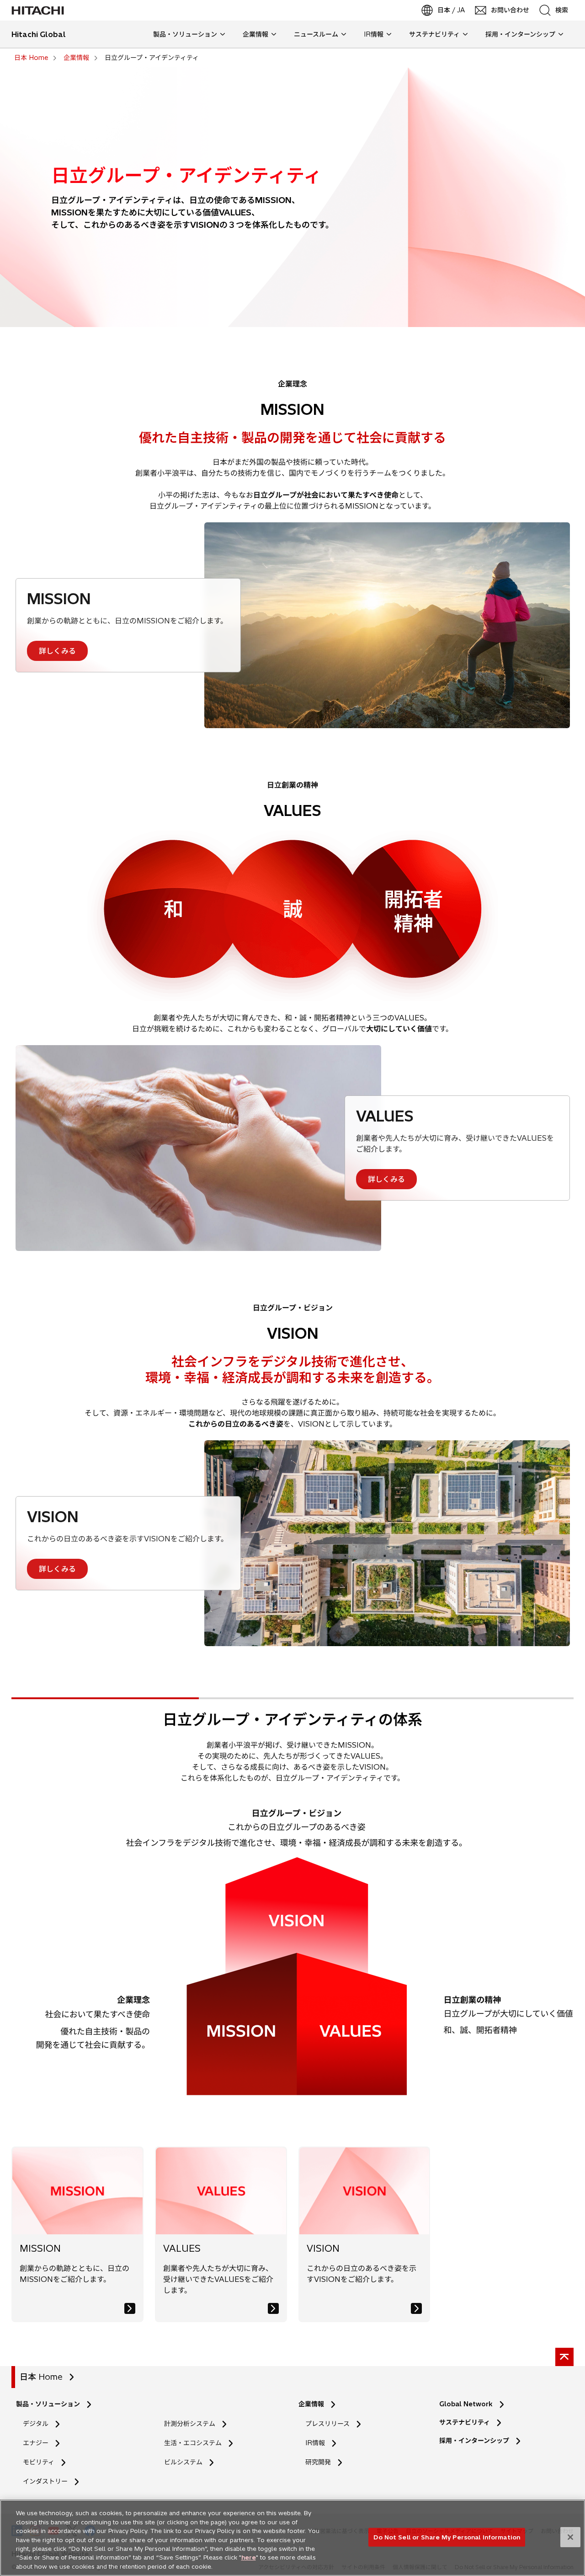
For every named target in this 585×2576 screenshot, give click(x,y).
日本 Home (41, 2377)
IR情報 (315, 2443)
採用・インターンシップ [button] (520, 34)
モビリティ (39, 2462)
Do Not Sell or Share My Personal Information (447, 2537)
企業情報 (311, 2404)
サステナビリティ (465, 2422)
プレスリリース (327, 2424)
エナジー (36, 2443)
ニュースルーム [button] (316, 34)
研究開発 (321, 2462)
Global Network (466, 2404)
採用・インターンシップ (474, 2441)
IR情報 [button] (374, 34)
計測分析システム (190, 2424)
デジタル (36, 2424)
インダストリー (45, 2481)
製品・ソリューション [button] (185, 34)
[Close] (570, 2537)
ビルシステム (183, 2462)
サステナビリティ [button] (434, 34)
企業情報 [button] (255, 34)
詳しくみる (57, 651)
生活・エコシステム (193, 2443)
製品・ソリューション (48, 2404)
